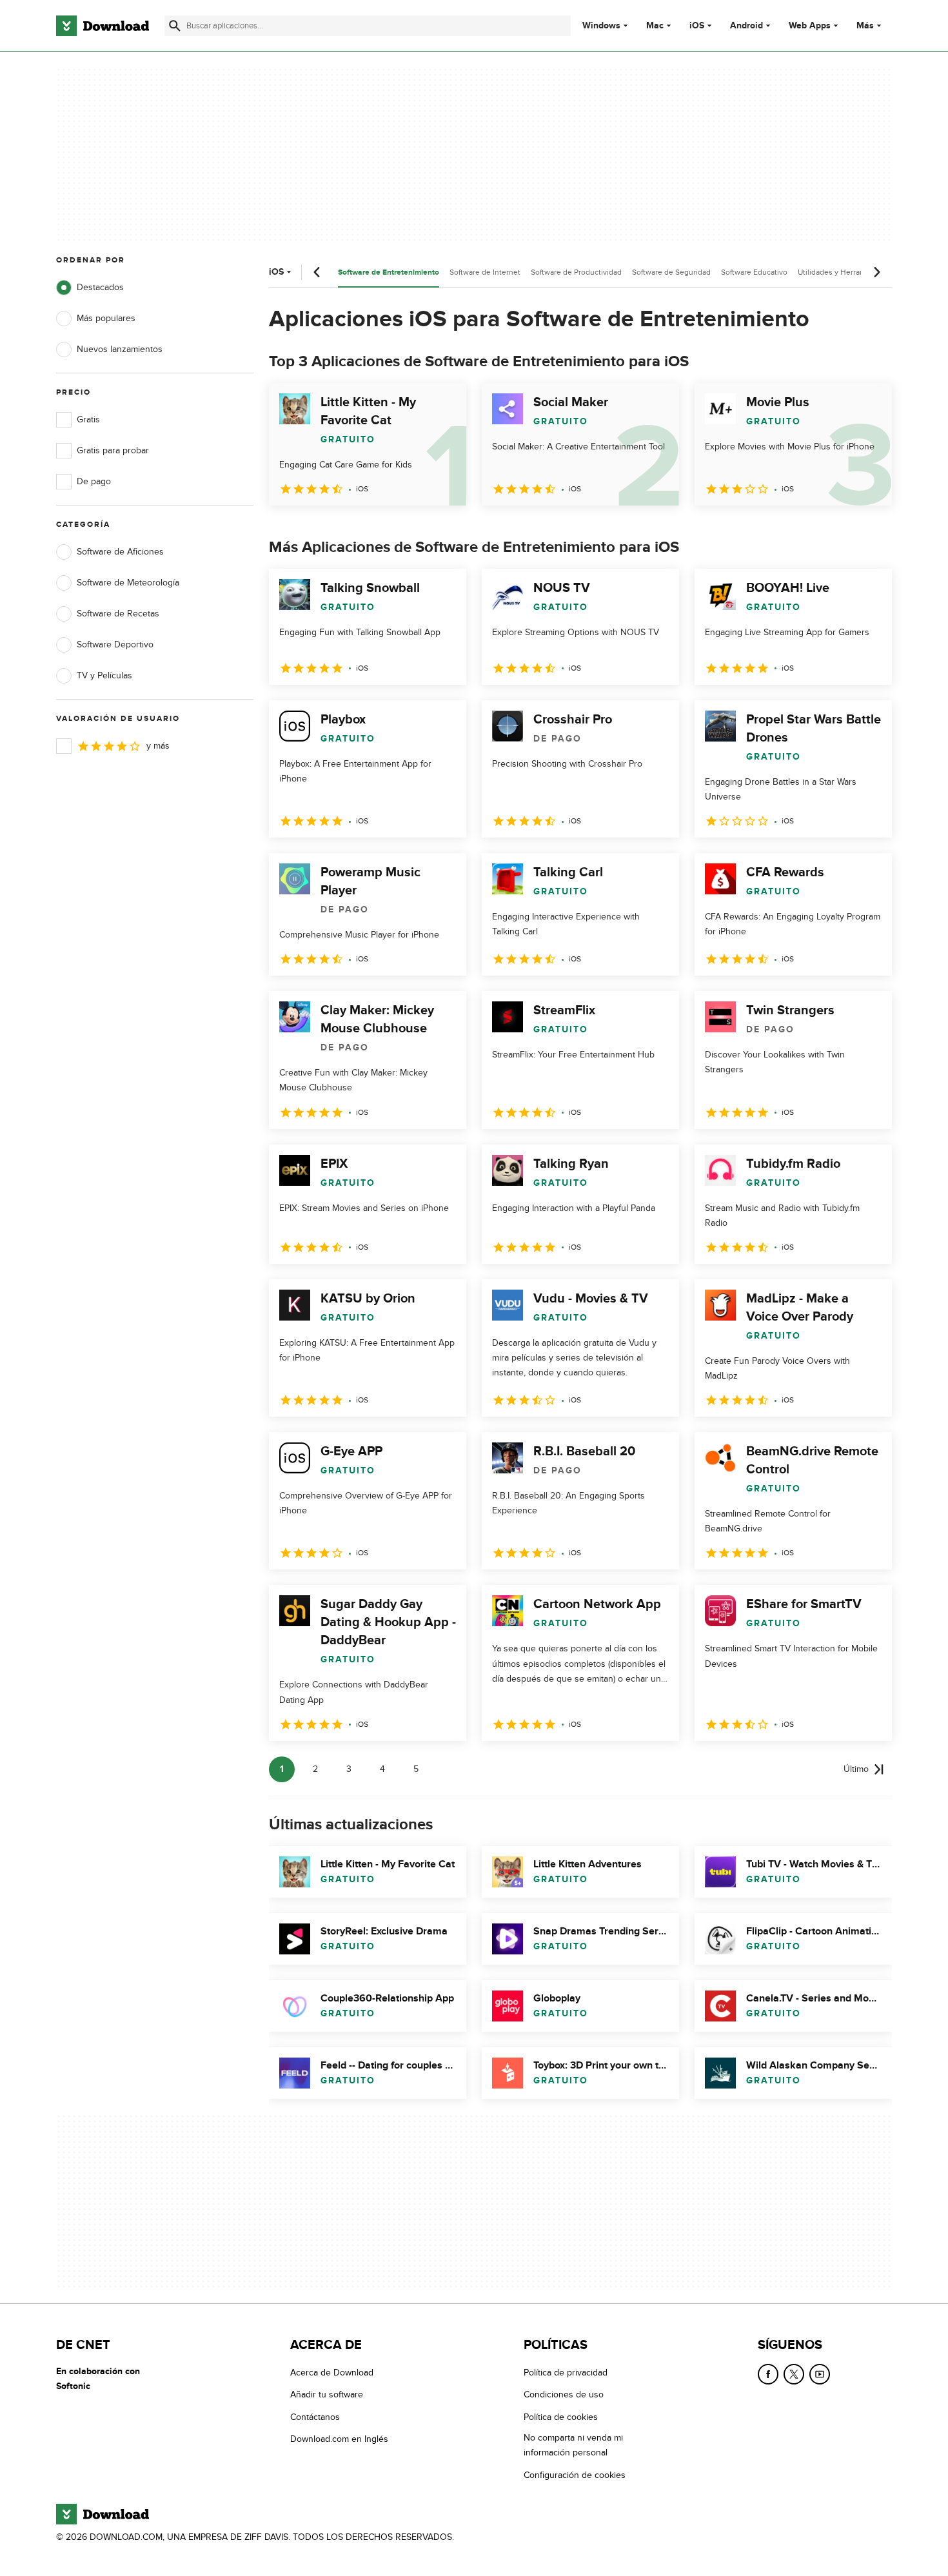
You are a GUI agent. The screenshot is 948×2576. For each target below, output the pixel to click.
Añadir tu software (327, 2395)
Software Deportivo (115, 644)
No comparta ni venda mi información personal (573, 2445)
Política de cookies (561, 2417)
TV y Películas (104, 675)
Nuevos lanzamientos (120, 349)
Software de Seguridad (671, 272)
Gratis (88, 419)
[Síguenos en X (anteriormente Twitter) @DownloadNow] (794, 2374)
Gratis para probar (113, 450)
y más (158, 746)
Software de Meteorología (128, 583)
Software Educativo (754, 272)
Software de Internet (485, 272)
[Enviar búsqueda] (175, 26)
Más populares (106, 318)
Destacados (100, 287)
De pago (94, 481)
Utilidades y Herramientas (843, 272)
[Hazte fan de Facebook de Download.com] (768, 2374)
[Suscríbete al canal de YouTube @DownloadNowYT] (820, 2374)
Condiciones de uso (564, 2395)
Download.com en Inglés (339, 2439)
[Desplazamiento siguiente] (876, 272)
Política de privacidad (566, 2373)
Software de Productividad (576, 272)
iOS (697, 26)
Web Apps (810, 26)
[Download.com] (103, 26)
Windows (601, 26)
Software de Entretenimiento (389, 272)
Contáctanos (315, 2417)
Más (865, 25)
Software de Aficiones (120, 552)
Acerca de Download (332, 2373)
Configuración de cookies (575, 2475)
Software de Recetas (118, 614)
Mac (655, 26)
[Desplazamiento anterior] (317, 272)
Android (746, 26)
